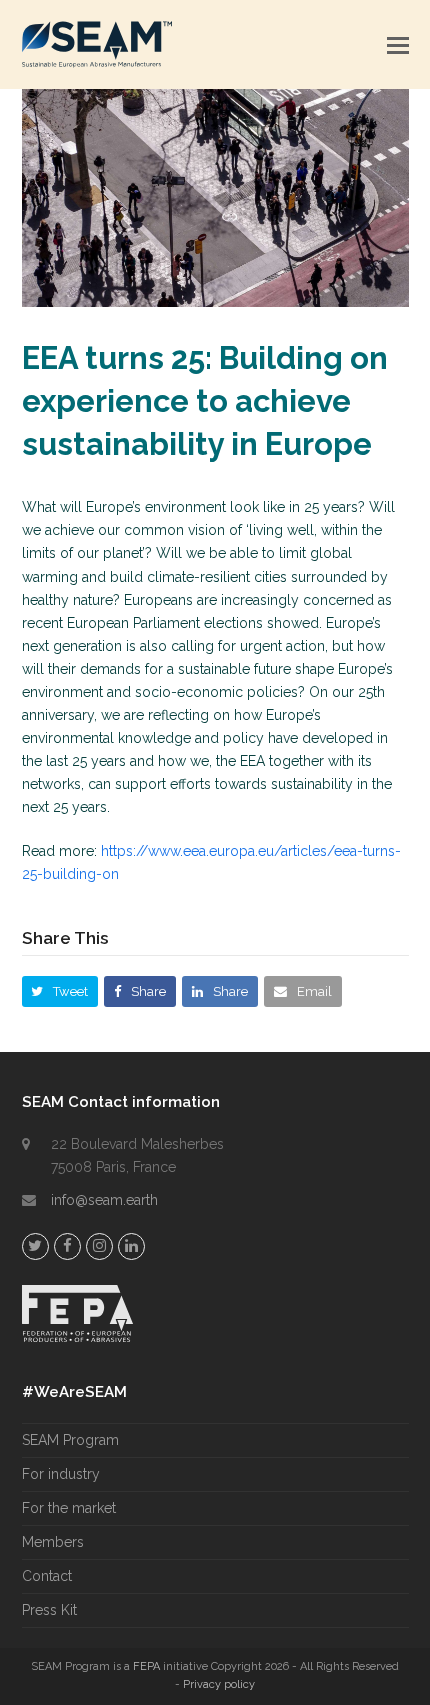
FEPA (146, 1666)
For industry (61, 1474)
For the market (69, 1508)
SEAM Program (70, 1440)
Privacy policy (219, 1684)
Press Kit (49, 1610)
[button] (398, 45)
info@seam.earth (104, 1200)
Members (53, 1542)
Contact (47, 1576)
